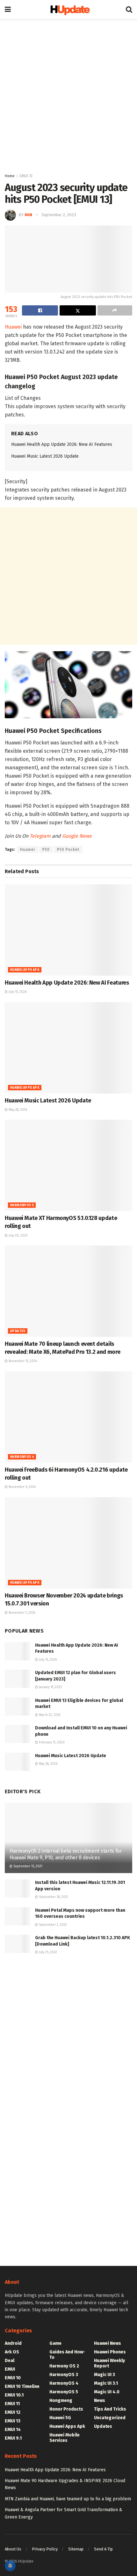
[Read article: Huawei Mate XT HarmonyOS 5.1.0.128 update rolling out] (68, 1165)
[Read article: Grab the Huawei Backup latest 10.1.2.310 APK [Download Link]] (18, 1944)
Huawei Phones (110, 2352)
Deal (10, 2361)
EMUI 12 (13, 2412)
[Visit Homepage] (68, 10)
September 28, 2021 (53, 1897)
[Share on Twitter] (78, 310)
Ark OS (12, 2352)
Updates (18, 1331)
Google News (77, 836)
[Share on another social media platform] (115, 310)
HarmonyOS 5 (22, 1205)
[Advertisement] (68, 94)
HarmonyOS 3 (64, 2375)
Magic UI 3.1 (106, 2383)
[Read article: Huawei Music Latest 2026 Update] (68, 1048)
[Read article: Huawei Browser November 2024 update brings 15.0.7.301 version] (68, 1543)
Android (13, 2343)
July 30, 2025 (18, 1236)
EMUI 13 (26, 176)
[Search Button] (129, 10)
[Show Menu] (8, 10)
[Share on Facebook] (40, 310)
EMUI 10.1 (14, 2395)
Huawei (13, 327)
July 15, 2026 (17, 992)
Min (28, 215)
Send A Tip (103, 2549)
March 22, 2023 (49, 1715)
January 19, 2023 (50, 1687)
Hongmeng (61, 2401)
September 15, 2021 (27, 1866)
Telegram (40, 836)
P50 (46, 850)
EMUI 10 (13, 2378)
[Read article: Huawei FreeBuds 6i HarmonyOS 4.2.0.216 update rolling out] (68, 1417)
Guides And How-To (67, 2355)
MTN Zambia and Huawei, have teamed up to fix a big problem (68, 2499)
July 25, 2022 (47, 1952)
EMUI (10, 2369)
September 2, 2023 (59, 215)
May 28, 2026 (17, 1110)
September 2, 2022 (52, 1925)
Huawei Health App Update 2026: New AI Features (62, 444)
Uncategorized (110, 2418)
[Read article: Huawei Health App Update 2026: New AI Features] (68, 930)
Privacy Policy (45, 2549)
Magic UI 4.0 (107, 2392)
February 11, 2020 (51, 1742)
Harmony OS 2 (64, 2366)
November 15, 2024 (22, 1361)
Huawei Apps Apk (25, 970)
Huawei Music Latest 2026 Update (45, 456)
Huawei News (108, 2343)
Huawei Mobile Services (65, 2438)
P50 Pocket (68, 850)
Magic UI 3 (105, 2375)
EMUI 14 (13, 2430)
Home (10, 176)
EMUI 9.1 (13, 2438)
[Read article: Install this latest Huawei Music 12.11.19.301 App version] (18, 1889)
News (100, 2401)
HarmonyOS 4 (22, 1457)
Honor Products (66, 2409)
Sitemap (76, 2549)
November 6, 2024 (22, 1487)
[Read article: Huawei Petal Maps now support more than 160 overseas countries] (18, 1916)
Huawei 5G (60, 2418)
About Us (13, 2549)
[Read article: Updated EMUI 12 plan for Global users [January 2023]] (18, 1679)
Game (55, 2343)
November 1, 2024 (22, 1613)
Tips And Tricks (110, 2409)
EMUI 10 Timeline (22, 2386)
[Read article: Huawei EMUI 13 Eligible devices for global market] (18, 1707)
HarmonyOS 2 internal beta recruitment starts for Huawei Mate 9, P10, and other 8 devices (66, 1854)
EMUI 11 (12, 2404)
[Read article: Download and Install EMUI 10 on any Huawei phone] (18, 1734)
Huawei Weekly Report (109, 2363)
